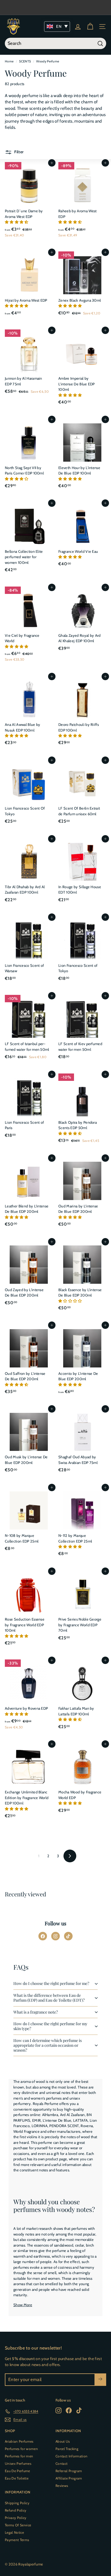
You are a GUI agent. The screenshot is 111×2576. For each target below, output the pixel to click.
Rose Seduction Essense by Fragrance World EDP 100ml (25, 1625)
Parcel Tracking (67, 2449)
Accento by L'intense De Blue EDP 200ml (78, 1376)
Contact (61, 2463)
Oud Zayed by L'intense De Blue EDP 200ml (24, 1293)
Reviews (62, 2486)
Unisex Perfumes (18, 2463)
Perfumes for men (19, 2456)
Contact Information (71, 2456)
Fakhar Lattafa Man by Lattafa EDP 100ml (76, 1711)
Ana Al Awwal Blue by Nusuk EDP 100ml (23, 727)
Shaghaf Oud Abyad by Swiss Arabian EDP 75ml (78, 1460)
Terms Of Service (18, 2525)
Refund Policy (16, 2510)
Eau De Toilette (17, 2478)
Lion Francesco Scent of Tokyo (78, 968)
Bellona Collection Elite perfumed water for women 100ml (24, 557)
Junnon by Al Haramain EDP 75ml (23, 381)
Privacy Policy (16, 2518)
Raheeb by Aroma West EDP (78, 214)
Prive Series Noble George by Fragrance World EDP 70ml (80, 1625)
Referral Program (69, 2471)
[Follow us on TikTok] (68, 1936)
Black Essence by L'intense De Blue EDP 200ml (80, 1293)
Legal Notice (14, 2532)
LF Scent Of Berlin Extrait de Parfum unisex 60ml (79, 811)
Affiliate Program (69, 2478)
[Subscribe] (100, 2380)
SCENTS (25, 61)
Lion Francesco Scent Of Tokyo (25, 811)
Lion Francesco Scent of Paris (24, 1125)
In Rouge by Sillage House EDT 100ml (80, 890)
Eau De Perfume (18, 2471)
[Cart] (90, 27)
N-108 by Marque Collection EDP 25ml (22, 1538)
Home (9, 61)
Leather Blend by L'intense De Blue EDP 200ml (27, 1209)
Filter (18, 152)
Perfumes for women (21, 2449)
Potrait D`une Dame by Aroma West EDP (24, 214)
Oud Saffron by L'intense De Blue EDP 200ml (25, 1376)
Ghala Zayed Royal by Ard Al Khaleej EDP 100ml (80, 638)
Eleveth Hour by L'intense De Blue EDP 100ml (79, 470)
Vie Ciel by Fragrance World (22, 638)
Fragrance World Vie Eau (78, 551)
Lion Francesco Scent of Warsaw (24, 968)
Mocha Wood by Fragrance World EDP (80, 1795)
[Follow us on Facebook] (43, 1936)
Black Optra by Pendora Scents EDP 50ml (78, 1125)
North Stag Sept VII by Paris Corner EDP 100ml (24, 470)
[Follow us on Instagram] (55, 1936)
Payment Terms (17, 2540)
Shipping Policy (17, 2503)
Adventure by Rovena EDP (26, 1708)
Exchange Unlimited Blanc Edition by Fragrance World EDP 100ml (27, 1797)
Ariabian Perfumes (19, 2441)
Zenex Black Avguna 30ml (80, 300)
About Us (63, 2441)
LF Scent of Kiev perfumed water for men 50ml (80, 1047)
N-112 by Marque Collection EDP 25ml (75, 1538)
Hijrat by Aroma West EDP (26, 300)
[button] (17, 222)
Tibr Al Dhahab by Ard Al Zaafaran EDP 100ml (25, 890)
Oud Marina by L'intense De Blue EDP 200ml (78, 1209)
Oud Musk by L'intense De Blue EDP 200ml (26, 1460)
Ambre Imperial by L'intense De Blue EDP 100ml (77, 384)
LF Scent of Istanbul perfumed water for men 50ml (27, 1047)
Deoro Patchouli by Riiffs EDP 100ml (79, 727)
